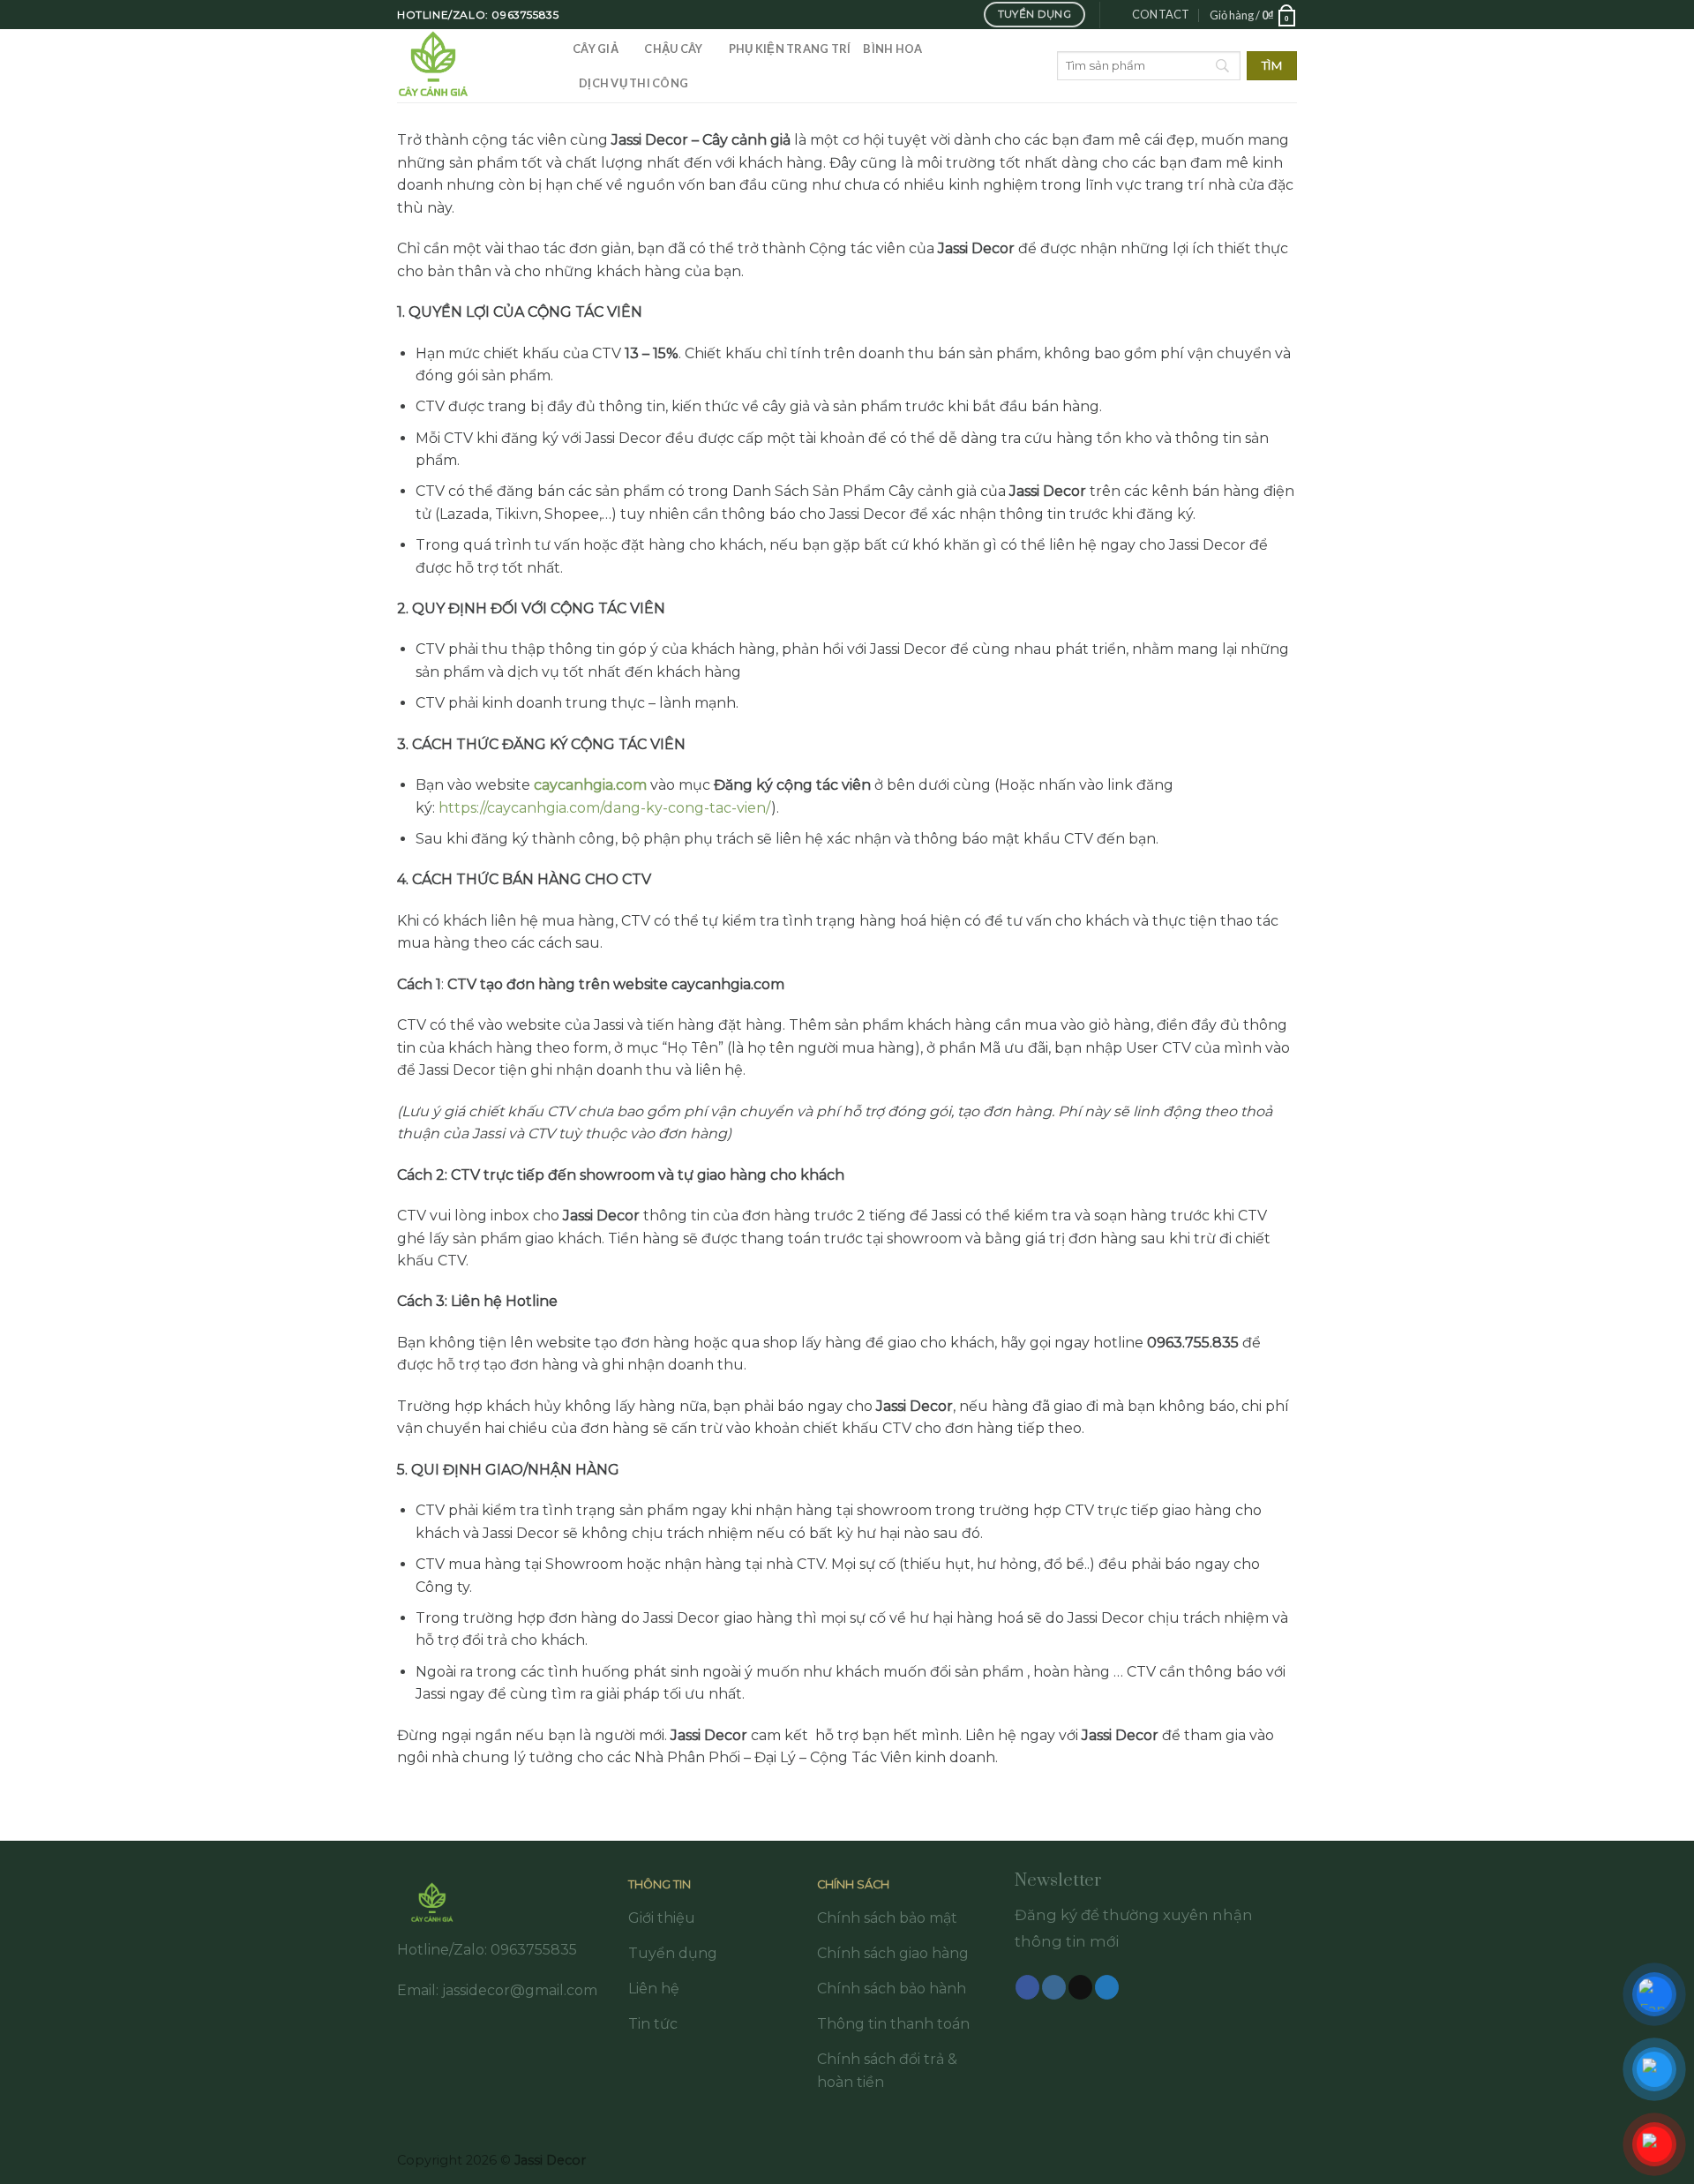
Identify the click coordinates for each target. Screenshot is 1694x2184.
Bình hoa (892, 49)
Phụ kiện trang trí (790, 49)
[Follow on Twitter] (1107, 1987)
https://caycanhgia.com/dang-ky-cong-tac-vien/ (605, 808)
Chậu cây (673, 49)
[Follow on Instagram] (1054, 1987)
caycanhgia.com (590, 785)
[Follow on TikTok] (1080, 1987)
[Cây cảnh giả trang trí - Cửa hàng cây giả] (472, 66)
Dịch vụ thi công (633, 83)
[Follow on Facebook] (1027, 1987)
